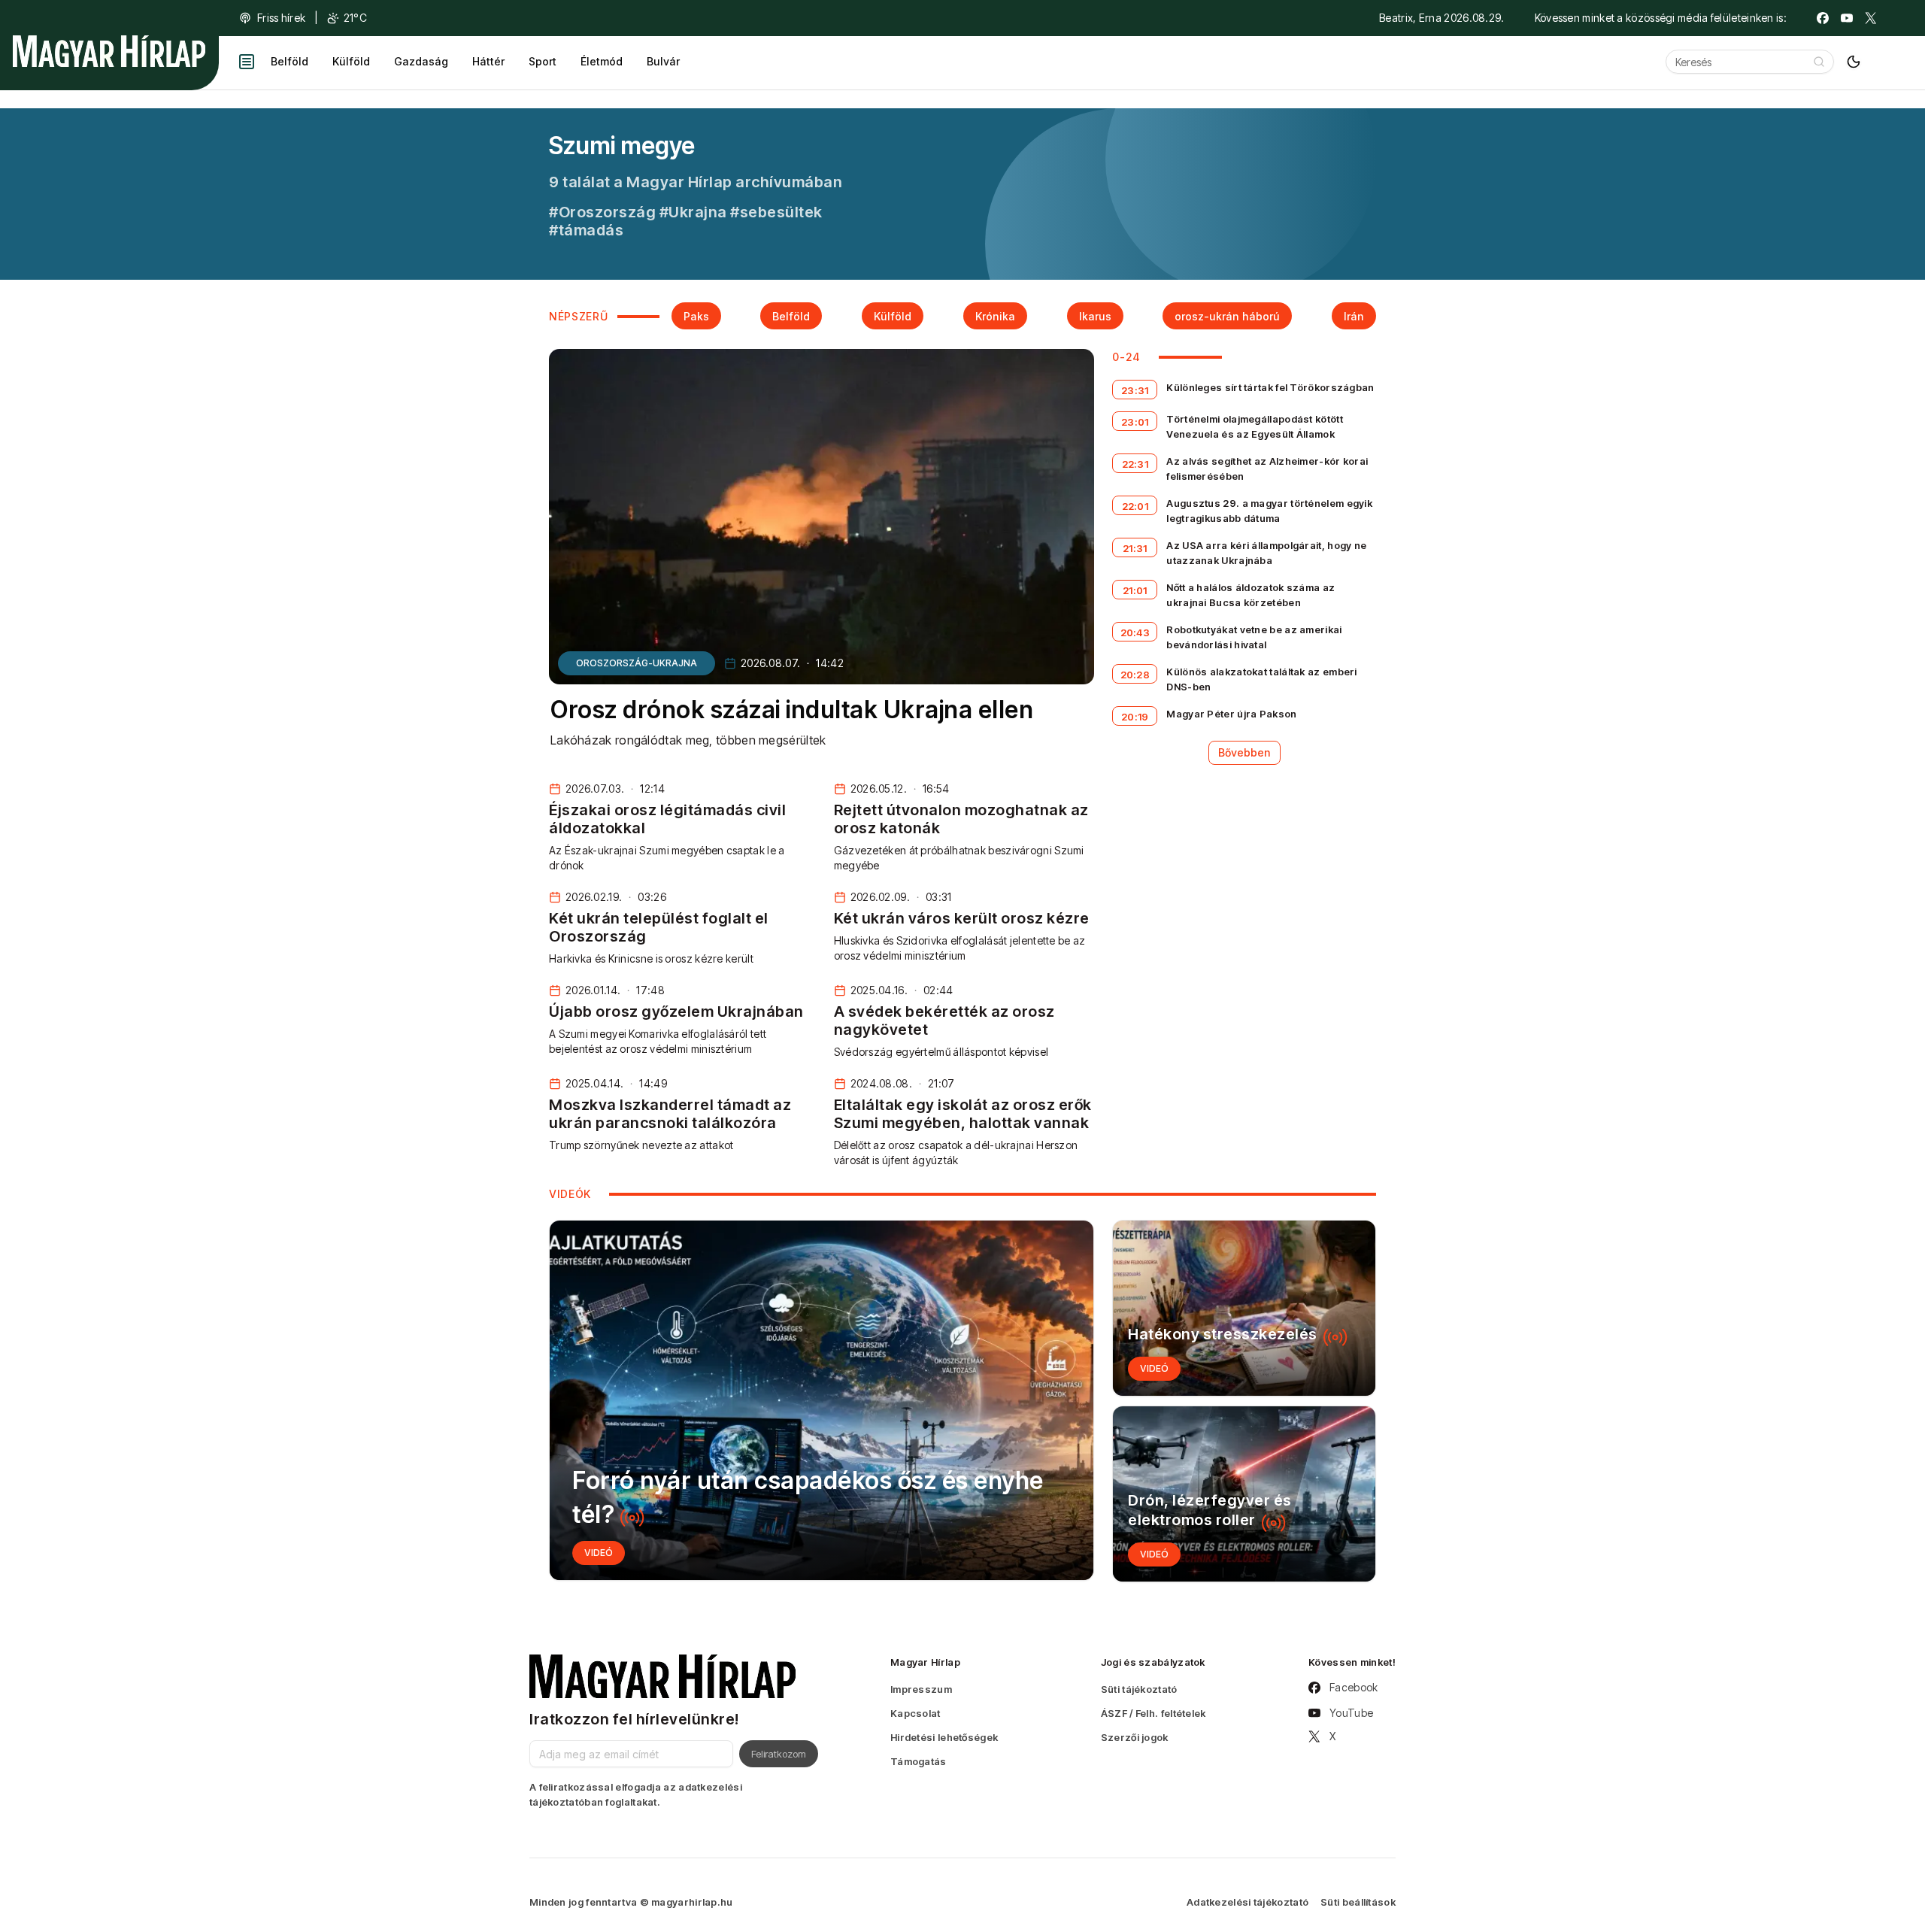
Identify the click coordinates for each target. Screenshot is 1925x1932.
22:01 (1135, 506)
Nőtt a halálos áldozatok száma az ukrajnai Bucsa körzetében (1250, 595)
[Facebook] (1823, 18)
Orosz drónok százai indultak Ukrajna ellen (792, 710)
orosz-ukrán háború (1227, 316)
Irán (1354, 316)
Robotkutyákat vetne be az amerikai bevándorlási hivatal (1254, 637)
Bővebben (1244, 752)
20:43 (1135, 632)
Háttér (488, 61)
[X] (1871, 18)
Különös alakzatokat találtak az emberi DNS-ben (1261, 679)
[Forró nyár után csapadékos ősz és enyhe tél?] (822, 1400)
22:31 (1135, 464)
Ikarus (1095, 316)
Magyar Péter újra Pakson (1231, 714)
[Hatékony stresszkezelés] (1244, 1308)
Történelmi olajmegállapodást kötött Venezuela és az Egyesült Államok (1255, 426)
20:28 (1135, 675)
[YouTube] (1847, 18)
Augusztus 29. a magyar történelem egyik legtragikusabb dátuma (1269, 511)
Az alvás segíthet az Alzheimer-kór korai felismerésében (1267, 469)
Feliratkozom (779, 1754)
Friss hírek (281, 18)
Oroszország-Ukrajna (637, 663)
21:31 (1135, 548)
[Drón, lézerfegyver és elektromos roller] (1244, 1494)
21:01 (1135, 590)
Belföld (290, 61)
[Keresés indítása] (1819, 62)
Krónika (995, 316)
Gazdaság (421, 61)
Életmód (602, 61)
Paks (696, 316)
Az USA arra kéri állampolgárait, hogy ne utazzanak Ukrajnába (1266, 553)
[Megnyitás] (247, 62)
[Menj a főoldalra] (109, 51)
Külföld (351, 61)
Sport (543, 61)
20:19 (1135, 717)
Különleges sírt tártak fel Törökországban (1270, 387)
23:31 (1135, 390)
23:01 (1135, 422)
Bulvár (663, 61)
